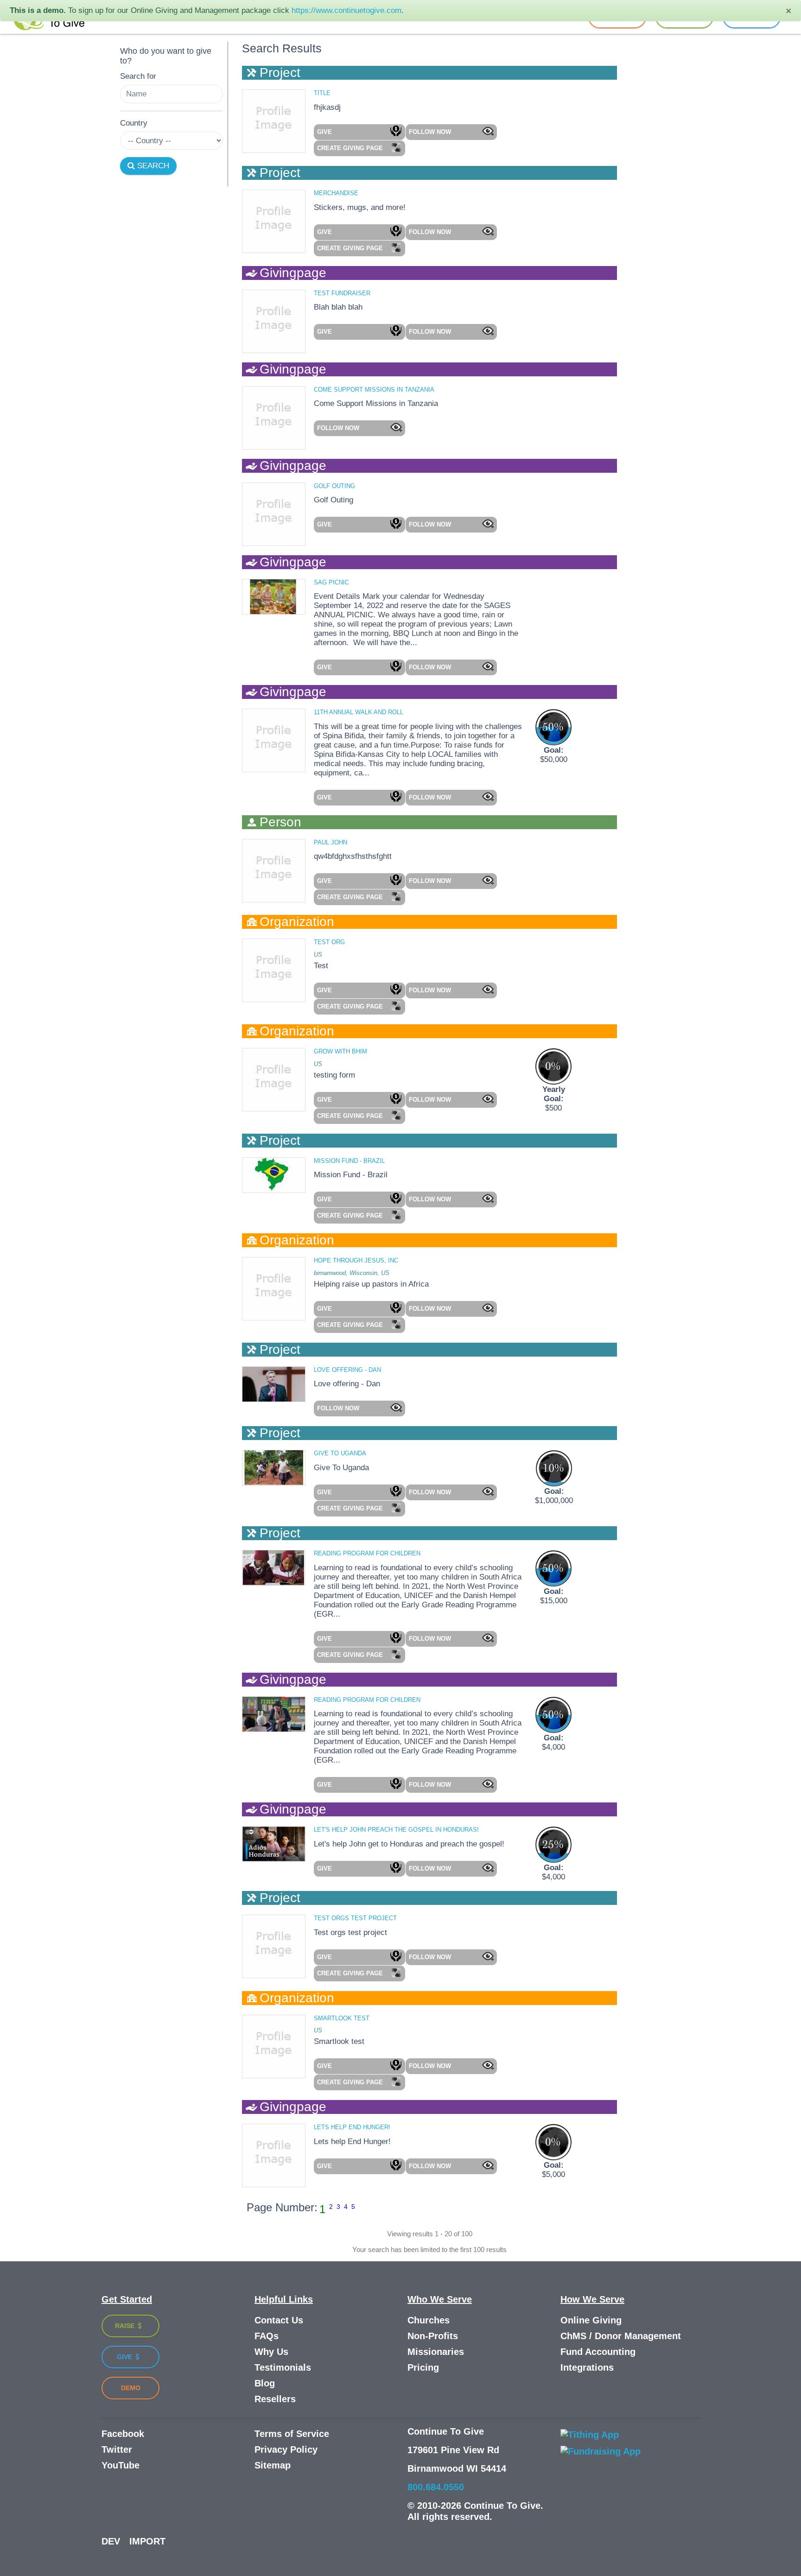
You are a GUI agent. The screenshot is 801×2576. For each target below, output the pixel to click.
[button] (359, 132)
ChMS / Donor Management (621, 2336)
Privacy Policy (286, 2449)
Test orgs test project (355, 1918)
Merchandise (336, 193)
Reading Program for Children (367, 1553)
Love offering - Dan (347, 1370)
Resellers (275, 2399)
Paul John (331, 842)
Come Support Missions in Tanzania (374, 390)
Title (322, 93)
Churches (429, 2320)
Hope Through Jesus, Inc (356, 1260)
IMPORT (147, 2541)
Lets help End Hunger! (352, 2127)
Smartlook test (342, 2018)
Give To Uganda (340, 1453)
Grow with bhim (340, 1051)
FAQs (267, 2336)
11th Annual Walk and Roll (359, 712)
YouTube (121, 2465)
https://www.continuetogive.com (346, 10)
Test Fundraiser (342, 293)
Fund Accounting (598, 2352)
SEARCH (152, 166)
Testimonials (283, 2367)
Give (125, 2357)
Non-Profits (433, 2336)
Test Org (329, 942)
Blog (265, 2383)
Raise (126, 2326)
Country (134, 123)
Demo (131, 2388)
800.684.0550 (436, 2487)
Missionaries (436, 2352)
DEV (111, 2541)
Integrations (587, 2367)
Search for (138, 76)
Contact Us (279, 2320)
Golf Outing (334, 486)
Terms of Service (292, 2434)
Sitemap (273, 2465)
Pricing (423, 2367)
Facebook (123, 2434)
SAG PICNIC (331, 582)
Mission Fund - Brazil (349, 1161)
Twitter (117, 2449)
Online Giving (591, 2320)
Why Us (271, 2352)
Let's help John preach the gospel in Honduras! (396, 1830)
